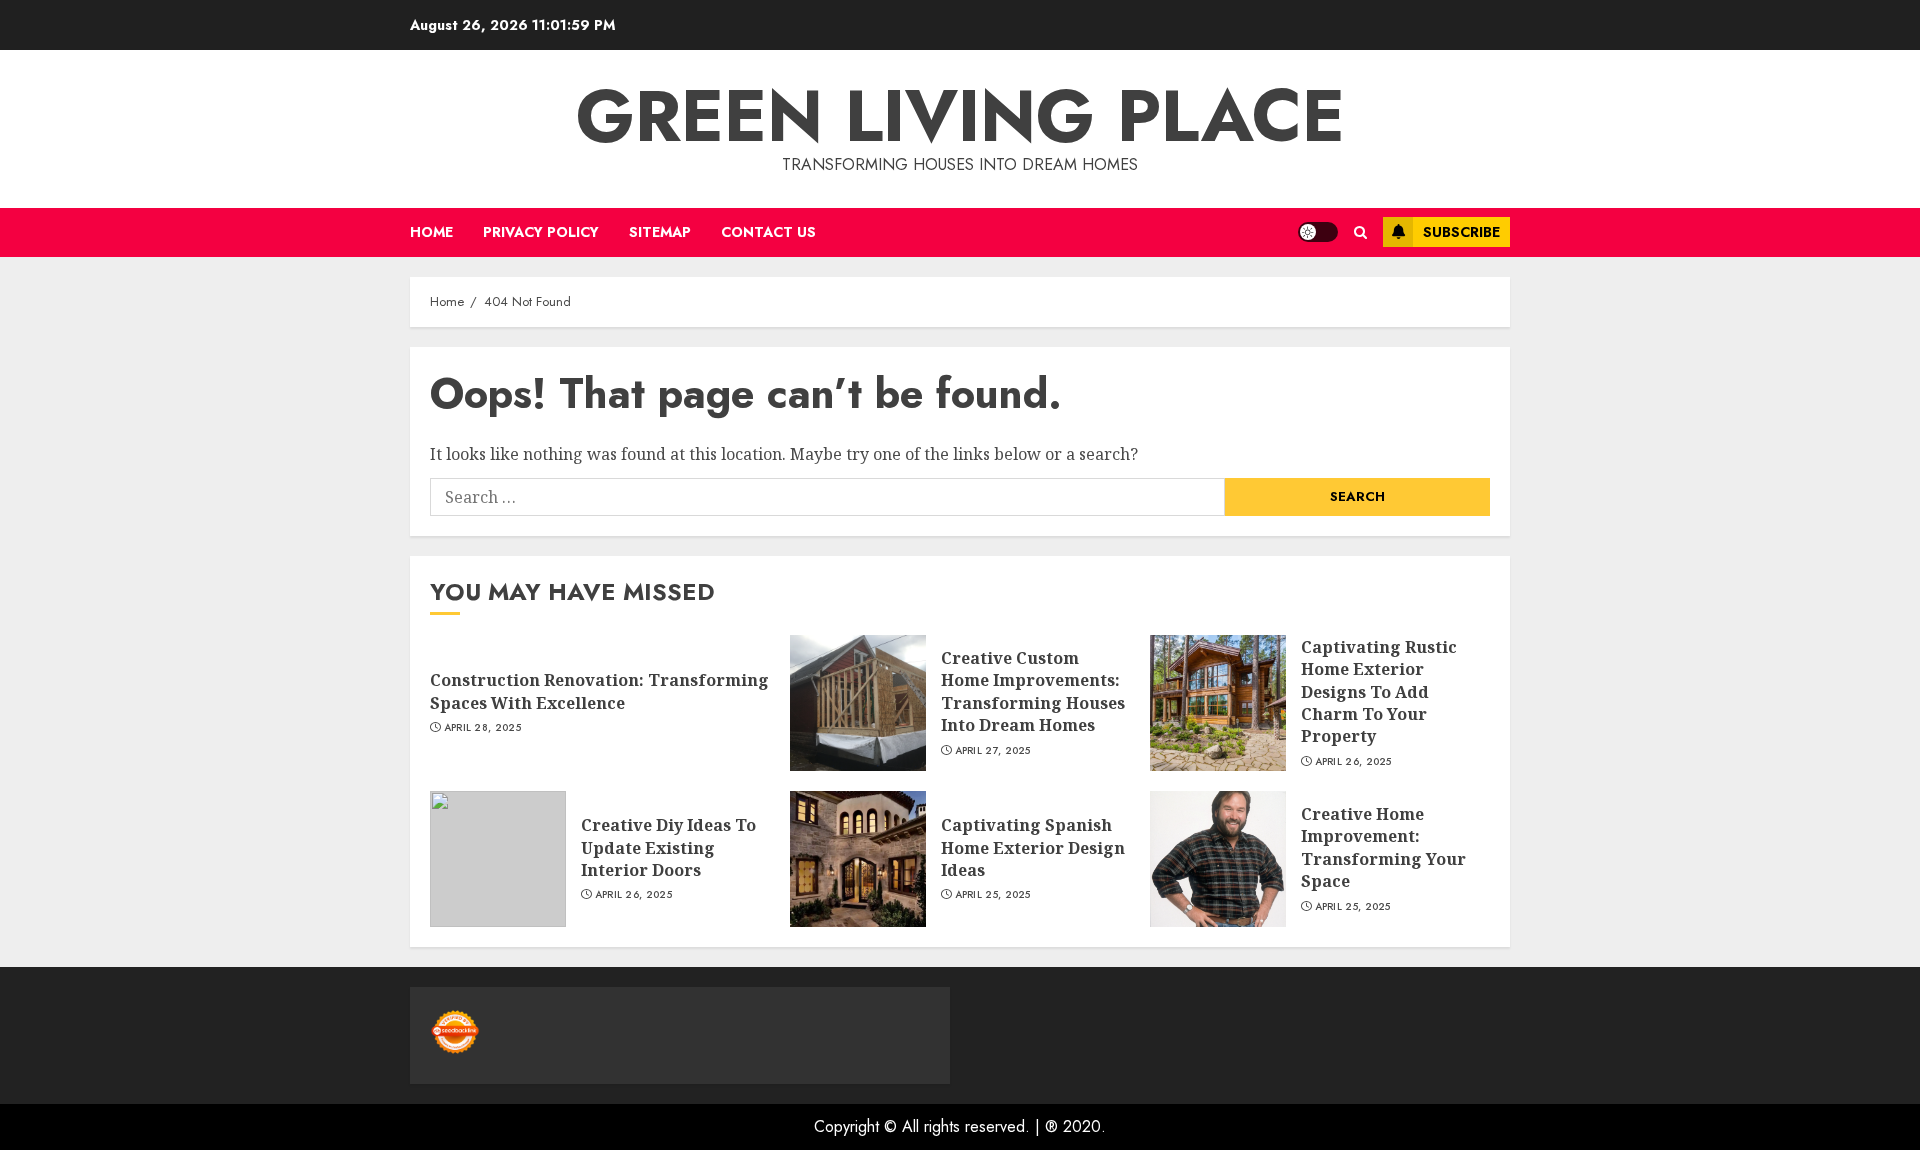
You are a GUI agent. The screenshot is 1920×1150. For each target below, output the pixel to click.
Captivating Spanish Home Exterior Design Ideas (1033, 847)
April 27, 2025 (993, 751)
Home (431, 232)
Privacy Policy (541, 232)
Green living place (960, 116)
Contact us (768, 232)
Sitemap (660, 232)
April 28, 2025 (482, 728)
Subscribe (1461, 232)
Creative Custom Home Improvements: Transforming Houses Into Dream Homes (1033, 691)
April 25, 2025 (993, 895)
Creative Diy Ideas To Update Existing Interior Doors (668, 847)
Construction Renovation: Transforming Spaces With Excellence (599, 691)
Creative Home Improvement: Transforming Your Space (1383, 847)
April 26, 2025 (1353, 762)
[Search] (1360, 232)
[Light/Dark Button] (1318, 232)
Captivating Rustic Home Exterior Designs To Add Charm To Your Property (1379, 692)
